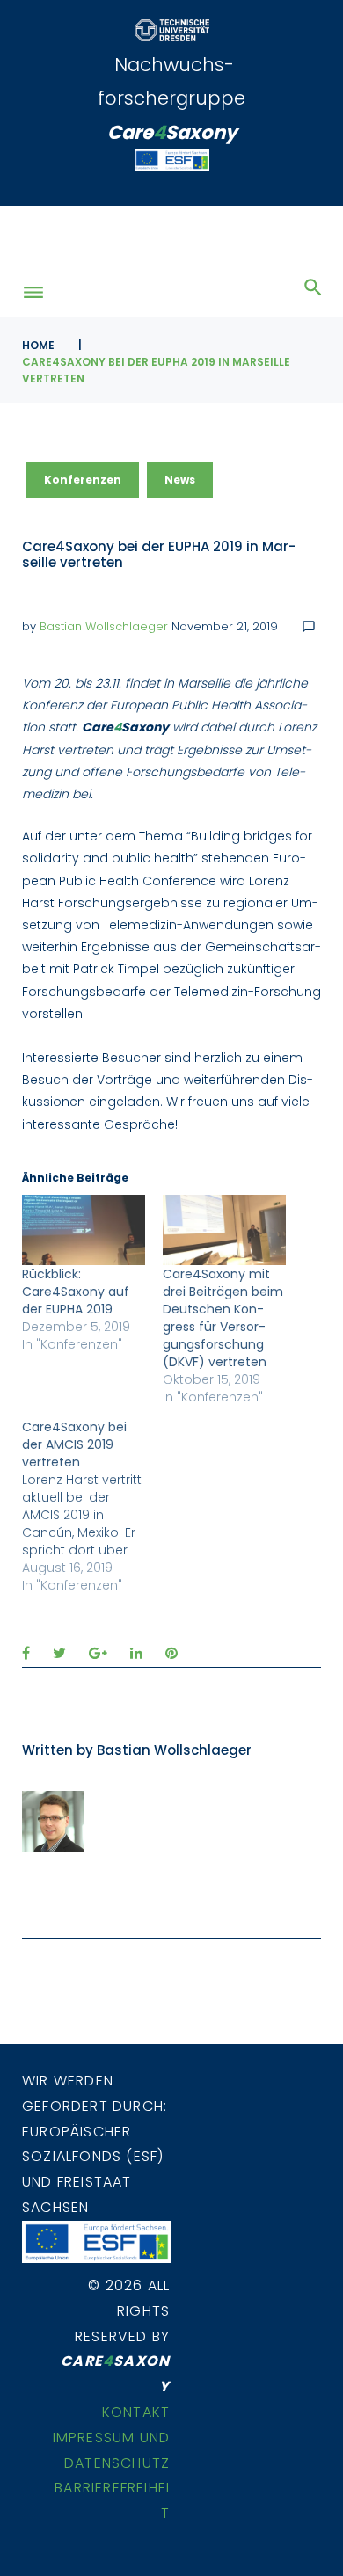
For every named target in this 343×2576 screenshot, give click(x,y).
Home (38, 345)
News (180, 480)
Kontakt (136, 2412)
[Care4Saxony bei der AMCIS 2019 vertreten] (92, 1506)
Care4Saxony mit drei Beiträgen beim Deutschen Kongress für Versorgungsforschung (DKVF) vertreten (223, 1318)
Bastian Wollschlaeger (104, 626)
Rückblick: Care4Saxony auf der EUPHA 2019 (76, 1292)
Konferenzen (83, 480)
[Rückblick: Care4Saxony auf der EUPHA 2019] (84, 1230)
